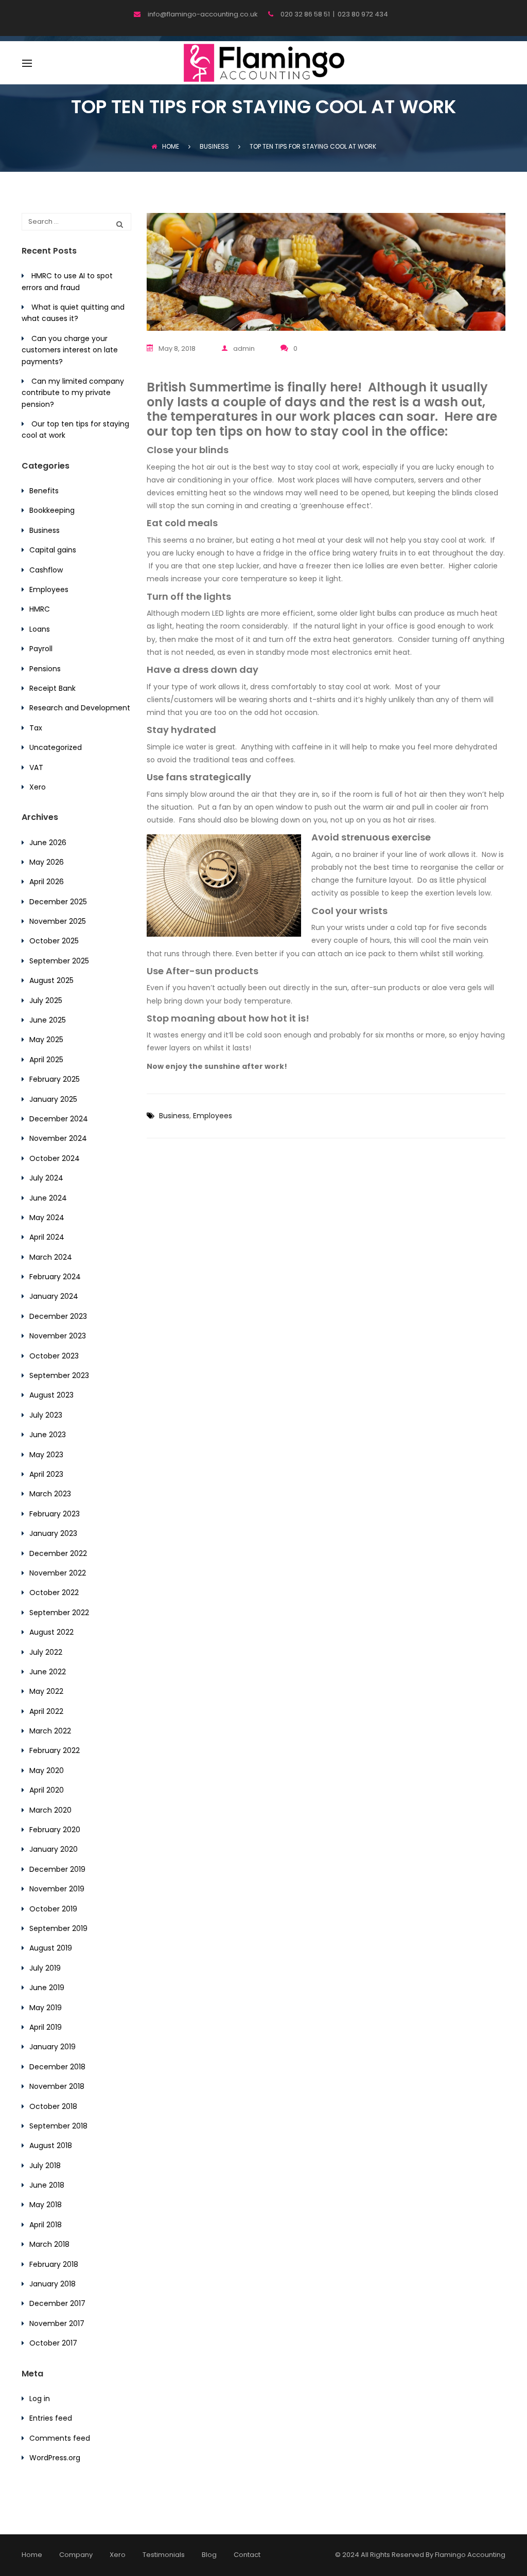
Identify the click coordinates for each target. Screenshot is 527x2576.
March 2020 (50, 1810)
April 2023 (46, 1474)
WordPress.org (55, 2458)
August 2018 (51, 2145)
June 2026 (48, 843)
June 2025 (48, 1020)
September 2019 (58, 1928)
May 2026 (47, 862)
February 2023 (55, 1514)
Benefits (44, 491)
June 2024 (48, 1198)
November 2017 (57, 2323)
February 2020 (55, 1830)
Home (171, 146)
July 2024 (46, 1178)
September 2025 (59, 961)
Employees (213, 1116)
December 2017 (57, 2303)
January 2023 (53, 1533)
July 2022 (46, 1652)
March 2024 (51, 1257)
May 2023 (46, 1455)
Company (76, 2555)
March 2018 (49, 2244)
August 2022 (51, 1632)
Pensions (45, 669)
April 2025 (46, 1060)
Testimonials (164, 2555)
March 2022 (50, 1731)
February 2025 (55, 1079)
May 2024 (47, 1218)
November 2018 (57, 2086)
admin (244, 348)
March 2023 (50, 1494)
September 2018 (58, 2126)
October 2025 (54, 941)
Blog (209, 2555)
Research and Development (80, 708)
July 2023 (46, 1415)
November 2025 (58, 921)
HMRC (40, 609)
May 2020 (47, 1770)
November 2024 (58, 1138)
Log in (40, 2399)
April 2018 (46, 2225)
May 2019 (46, 2008)
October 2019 (53, 1909)
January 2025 (53, 1099)
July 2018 (45, 2166)
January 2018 (52, 2284)
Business (174, 1116)
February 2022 (55, 1750)
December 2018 (57, 2067)
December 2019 (57, 1869)
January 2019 (52, 2047)
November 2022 (58, 1573)
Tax (36, 728)
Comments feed (60, 2438)
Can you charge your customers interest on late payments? (70, 350)
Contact (247, 2555)
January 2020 (54, 1849)
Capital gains (53, 550)
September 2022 (59, 1613)
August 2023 (51, 1395)
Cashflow (46, 570)
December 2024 (59, 1119)
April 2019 (46, 2027)
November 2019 (57, 1889)
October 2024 (55, 1158)
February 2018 (54, 2264)
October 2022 (54, 1593)
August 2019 (51, 1948)
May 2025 (46, 1040)
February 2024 (55, 1277)
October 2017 (53, 2343)
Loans (40, 629)
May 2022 (46, 1691)
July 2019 (45, 1968)
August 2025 (51, 980)
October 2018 (53, 2106)
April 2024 (47, 1237)
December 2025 (58, 902)
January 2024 (54, 1296)
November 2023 (58, 1336)
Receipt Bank (52, 688)
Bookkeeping (52, 510)
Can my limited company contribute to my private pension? (73, 393)
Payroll (41, 649)
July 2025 (46, 1000)
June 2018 (47, 2185)
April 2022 (46, 1711)
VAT (36, 767)
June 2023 (48, 1435)
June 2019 (47, 1988)
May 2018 (46, 2205)
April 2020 (47, 1790)
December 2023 (58, 1316)
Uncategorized (56, 747)
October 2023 (54, 1356)
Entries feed (51, 2418)
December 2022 (58, 1553)
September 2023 (59, 1375)
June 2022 (48, 1672)
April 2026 (47, 882)
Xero (38, 787)
